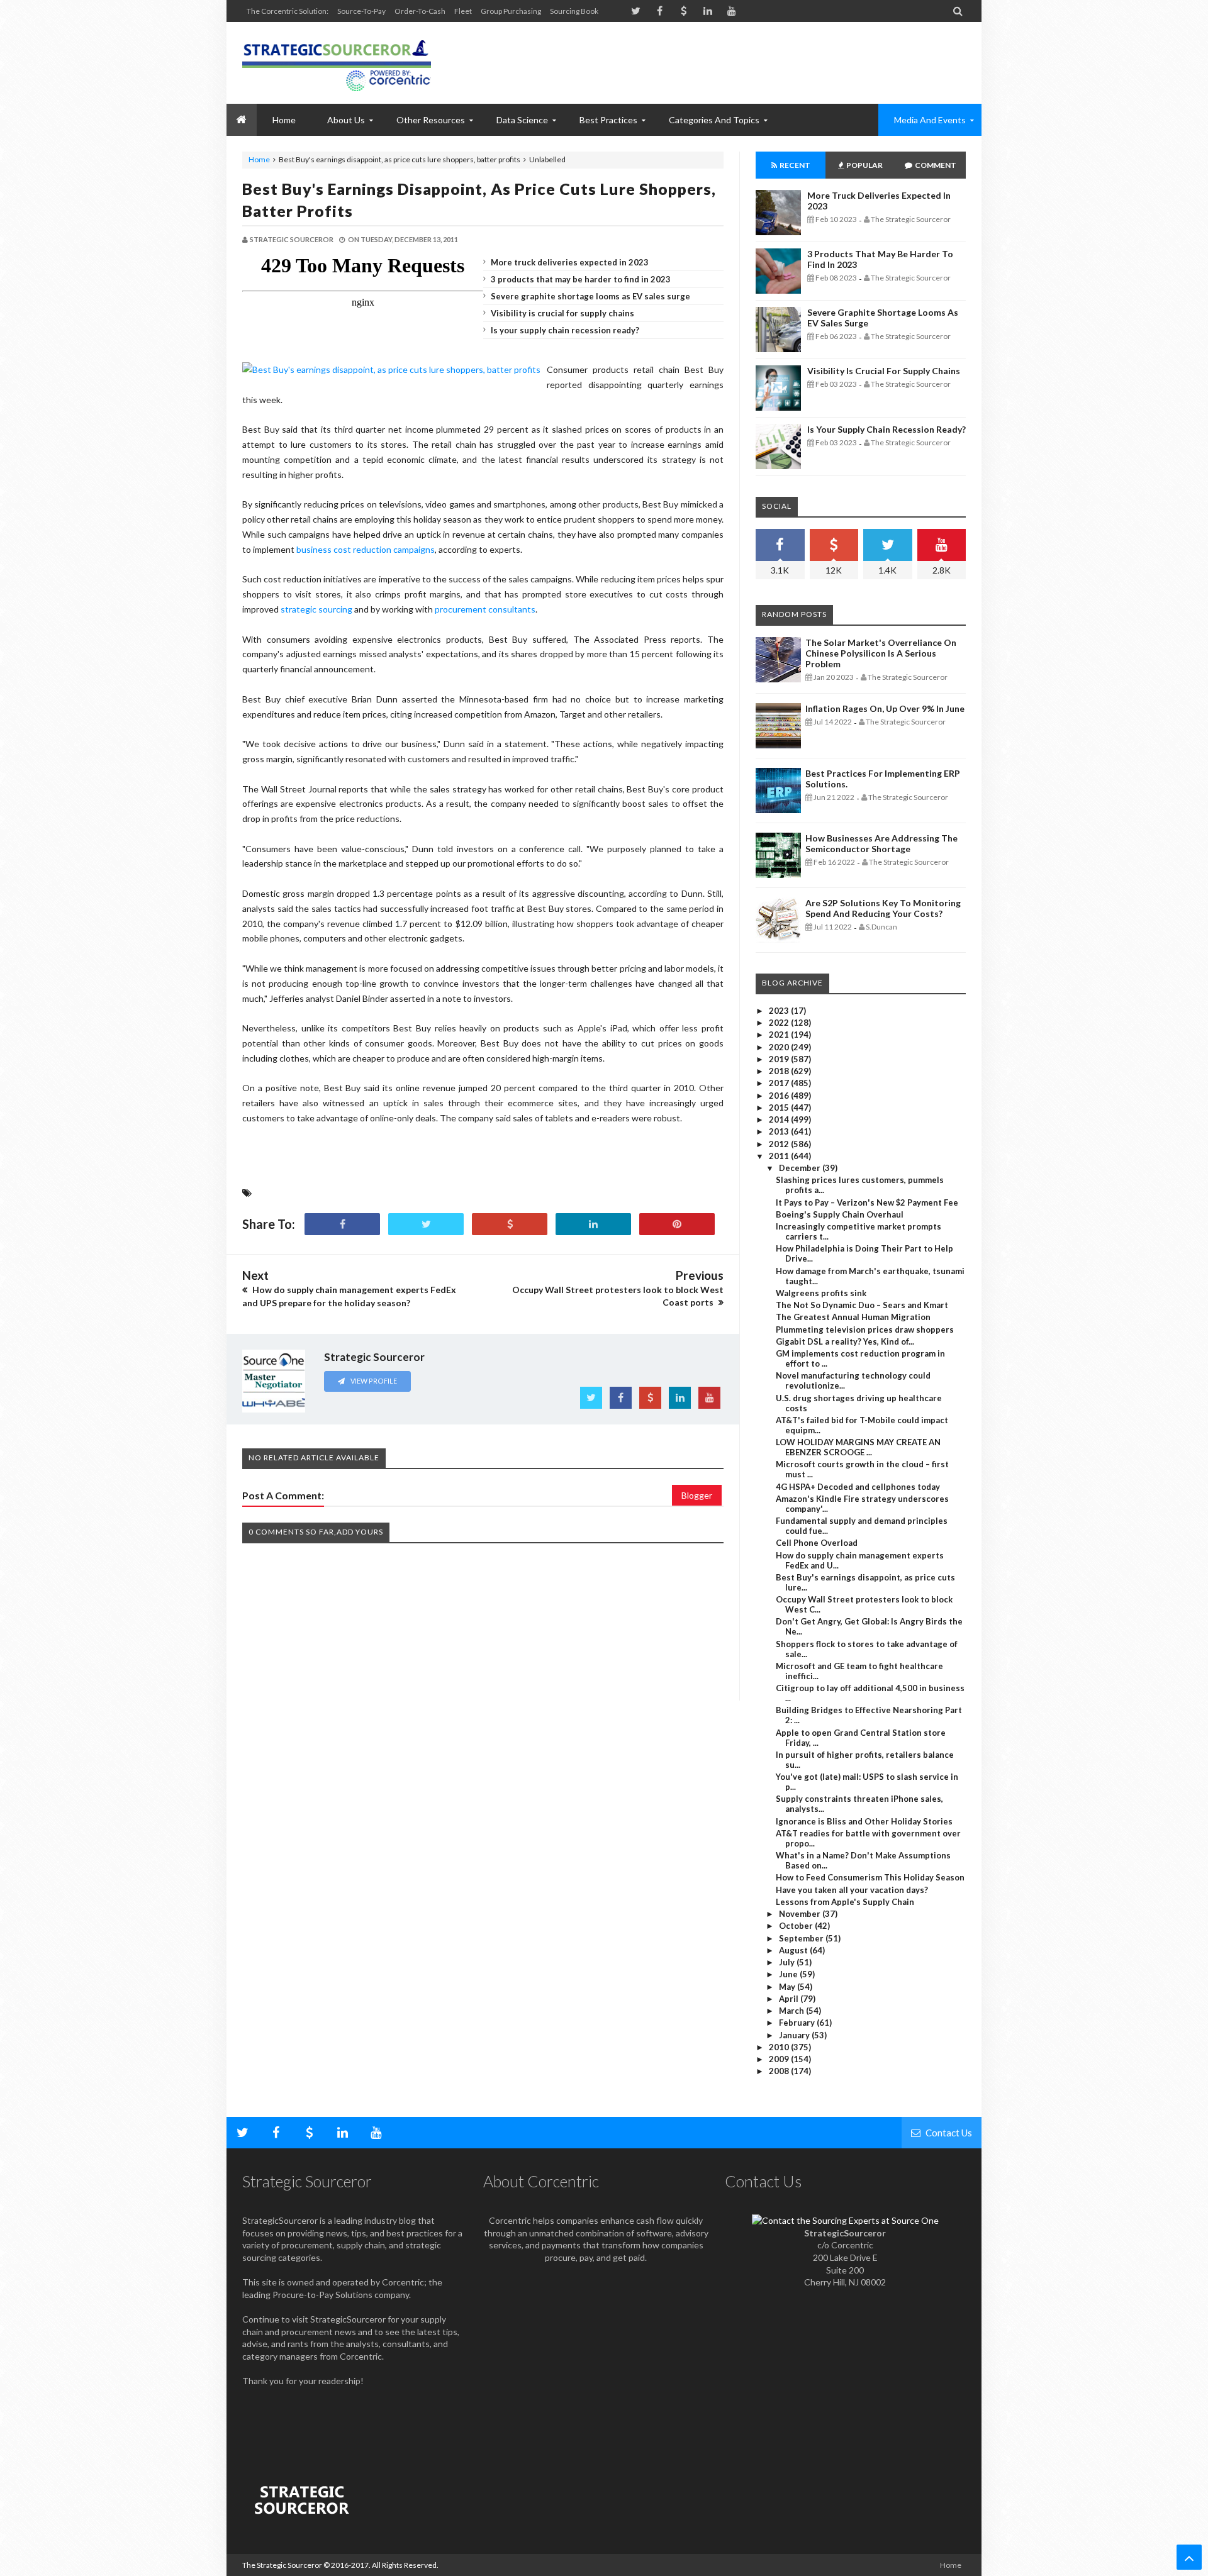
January (795, 2035)
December (801, 1168)
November (801, 1914)
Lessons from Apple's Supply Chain (845, 1902)
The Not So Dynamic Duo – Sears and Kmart (862, 1305)
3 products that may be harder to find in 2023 (581, 279)
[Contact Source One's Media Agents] (845, 2220)
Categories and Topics (714, 120)
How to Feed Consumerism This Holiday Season (870, 1877)
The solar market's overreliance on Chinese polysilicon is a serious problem (881, 653)
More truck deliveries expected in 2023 (570, 262)
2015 (780, 1108)
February (798, 2023)
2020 (780, 1047)
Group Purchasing (511, 11)
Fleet (463, 11)
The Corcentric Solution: (288, 11)
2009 (780, 2059)
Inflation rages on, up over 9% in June (885, 708)
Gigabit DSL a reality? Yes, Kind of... (845, 1341)
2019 (780, 1059)
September (802, 1938)
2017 (780, 1083)
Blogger (697, 1495)
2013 (780, 1131)
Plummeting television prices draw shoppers (865, 1330)
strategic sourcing (316, 609)
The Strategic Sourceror (282, 2565)
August (794, 1950)
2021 (780, 1035)
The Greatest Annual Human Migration (853, 1317)
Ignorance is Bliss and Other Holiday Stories (864, 1821)
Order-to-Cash (420, 11)
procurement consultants (485, 609)
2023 (780, 1011)
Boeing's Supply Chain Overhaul (840, 1214)
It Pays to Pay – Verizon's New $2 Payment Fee (867, 1202)
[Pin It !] (677, 1224)
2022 (780, 1023)
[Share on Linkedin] (593, 1224)
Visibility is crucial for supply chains (562, 313)
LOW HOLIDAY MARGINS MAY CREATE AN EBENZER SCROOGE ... (858, 1447)
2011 (780, 1156)
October (797, 1926)
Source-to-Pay (361, 11)
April (790, 1999)
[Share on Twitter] (426, 1224)
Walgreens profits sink (821, 1293)
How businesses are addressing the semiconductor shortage (881, 843)
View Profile (373, 1381)
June (789, 1974)
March (792, 2011)
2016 (780, 1096)
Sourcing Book (574, 11)
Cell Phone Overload (817, 1543)
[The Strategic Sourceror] (337, 63)
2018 (780, 1071)
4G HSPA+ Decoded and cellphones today (858, 1487)
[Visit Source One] (510, 1224)
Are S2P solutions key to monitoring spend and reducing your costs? (883, 908)
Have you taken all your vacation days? (852, 1890)
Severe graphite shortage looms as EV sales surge (590, 296)
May (788, 1987)
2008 (780, 2071)
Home (259, 159)
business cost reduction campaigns (366, 549)
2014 (780, 1119)
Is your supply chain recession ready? (565, 330)
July (788, 1962)
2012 (780, 1144)
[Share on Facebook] (342, 1224)
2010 (780, 2047)
